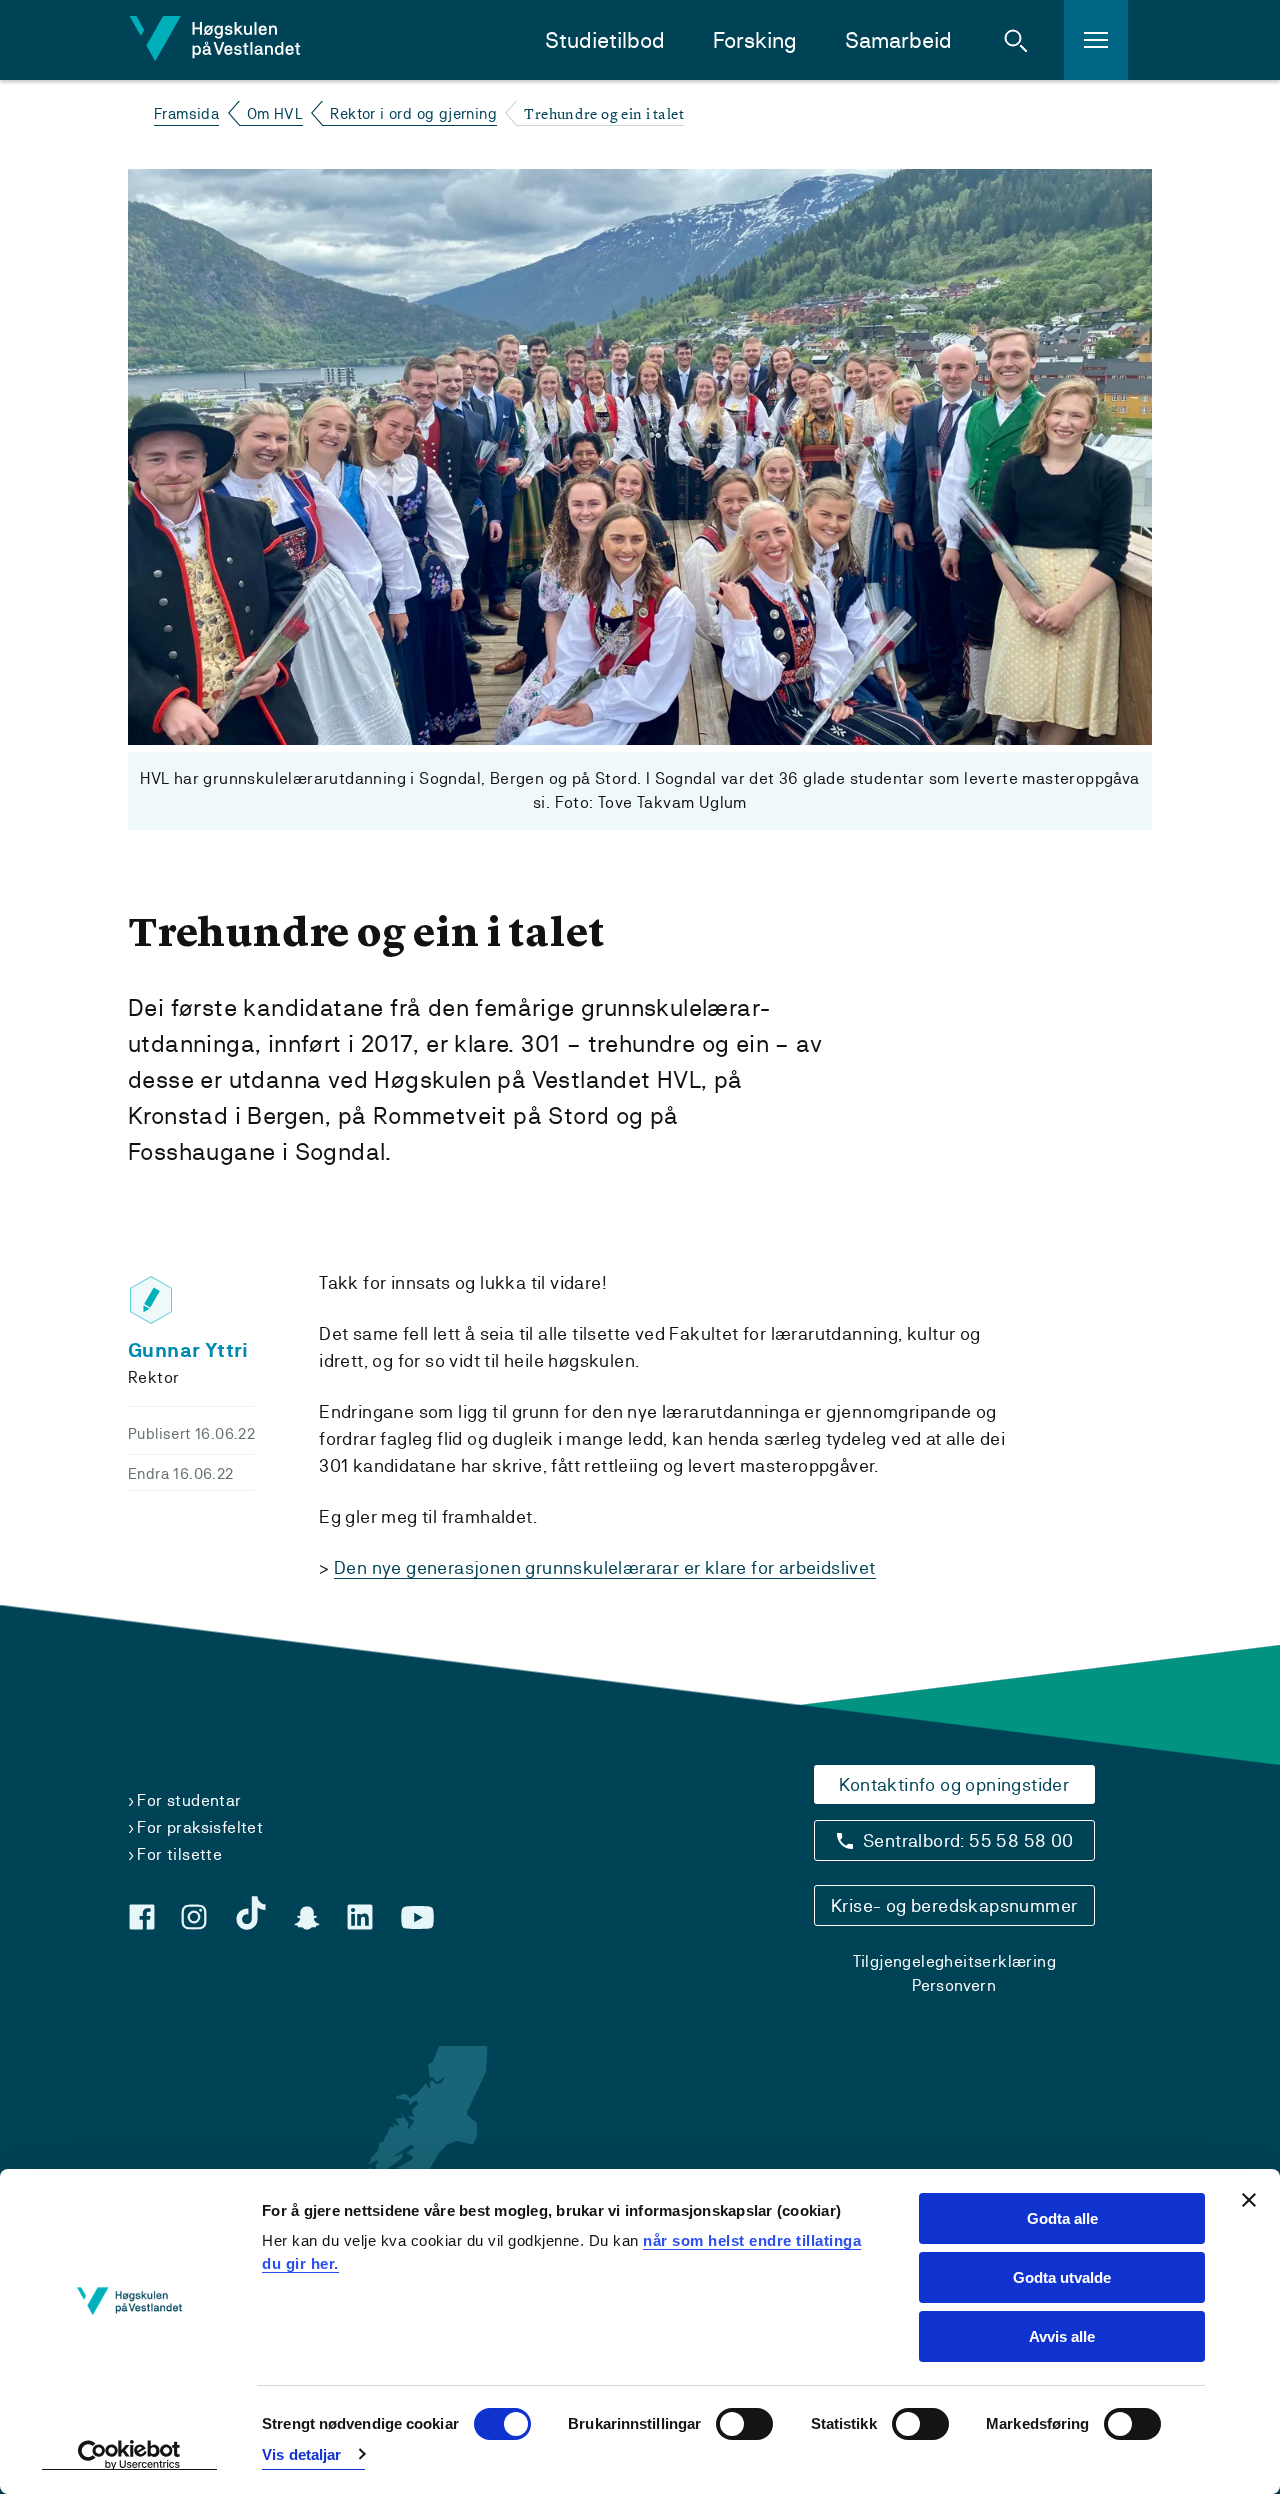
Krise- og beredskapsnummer (954, 1905)
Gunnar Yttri (188, 1350)
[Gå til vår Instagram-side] (194, 1917)
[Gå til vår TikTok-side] (251, 1913)
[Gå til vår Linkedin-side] (360, 1917)
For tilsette (179, 1854)
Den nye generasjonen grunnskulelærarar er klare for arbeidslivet (605, 1567)
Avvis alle (1062, 2336)
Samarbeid (898, 40)
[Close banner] (1249, 2200)
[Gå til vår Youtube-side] (417, 1918)
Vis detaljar (301, 2454)
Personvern (954, 1985)
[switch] (744, 2424)
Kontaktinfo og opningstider (954, 1784)
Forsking (755, 40)
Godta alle (1062, 2218)
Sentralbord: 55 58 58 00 (968, 1840)
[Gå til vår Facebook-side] (142, 1917)
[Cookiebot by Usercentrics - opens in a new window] (129, 2455)
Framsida (186, 113)
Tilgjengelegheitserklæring (954, 1961)
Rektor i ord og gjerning (413, 113)
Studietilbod (605, 40)
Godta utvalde (1062, 2277)
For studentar (189, 1800)
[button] (1016, 40)
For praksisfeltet (200, 1827)
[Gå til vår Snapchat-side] (307, 1918)
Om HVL (275, 113)
